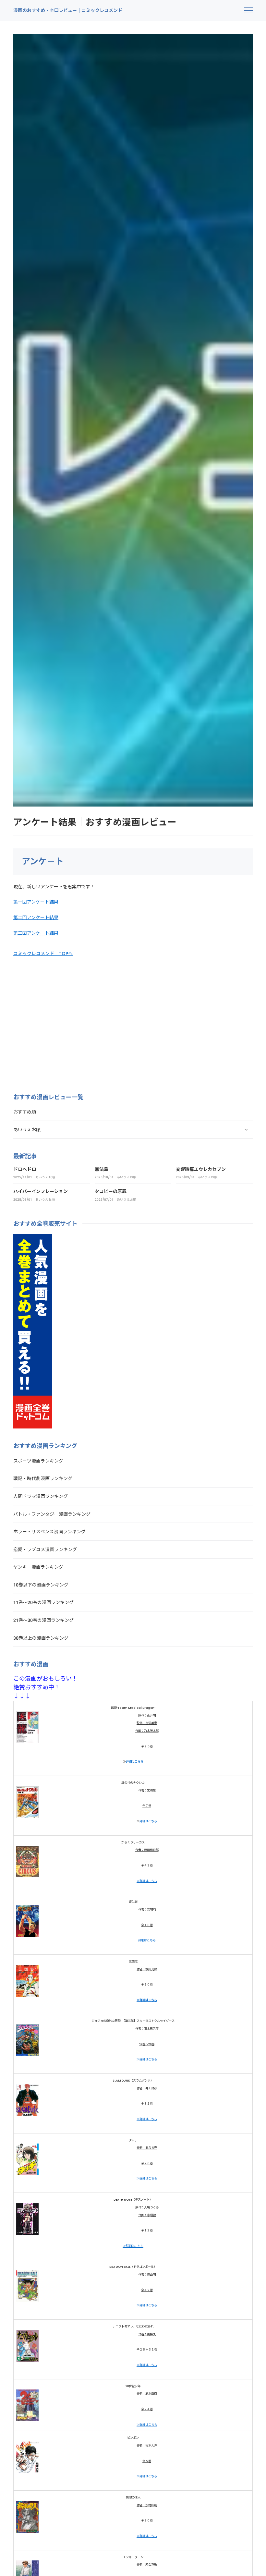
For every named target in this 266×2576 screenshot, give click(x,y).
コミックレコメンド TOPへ (43, 954)
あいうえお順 (45, 1177)
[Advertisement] (68, 1019)
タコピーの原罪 (111, 1191)
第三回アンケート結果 (36, 933)
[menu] (248, 10)
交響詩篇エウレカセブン (201, 1169)
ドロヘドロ (25, 1169)
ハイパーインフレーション (41, 1191)
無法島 (102, 1169)
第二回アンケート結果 (36, 917)
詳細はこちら (135, 1762)
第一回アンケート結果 (36, 902)
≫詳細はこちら (147, 1881)
